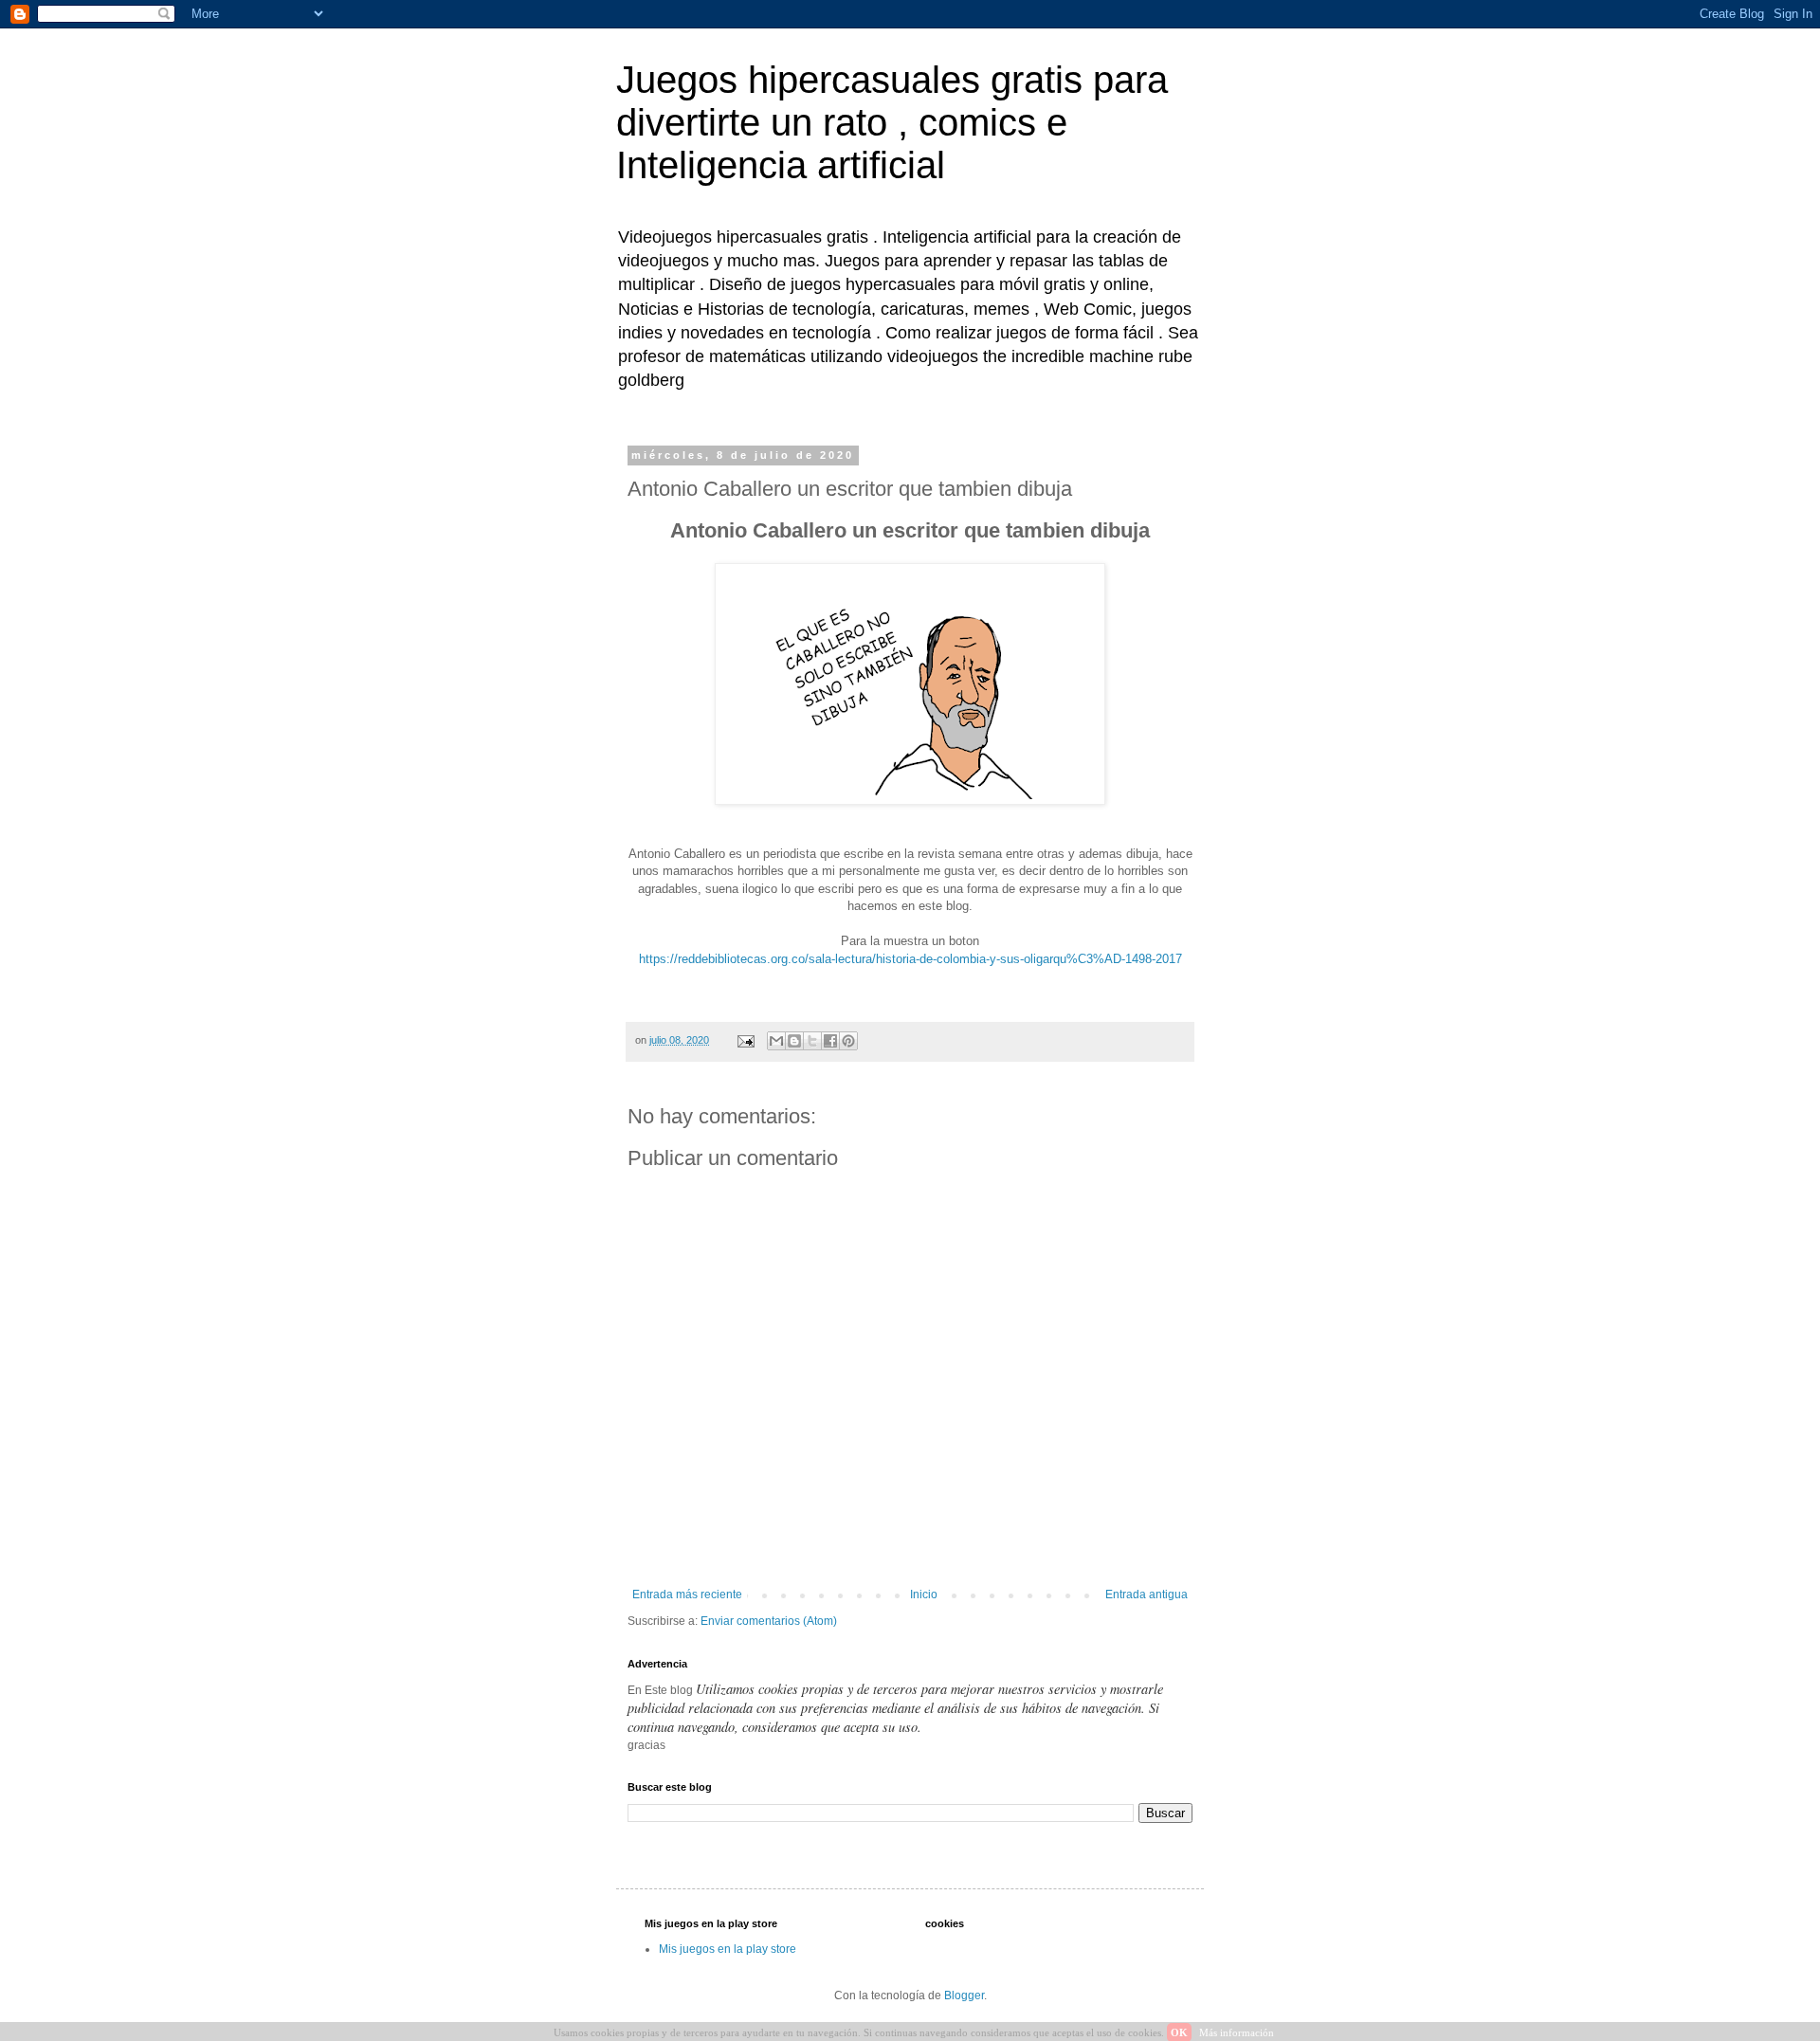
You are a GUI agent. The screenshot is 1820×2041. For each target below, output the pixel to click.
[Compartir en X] (812, 1041)
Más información (1237, 2032)
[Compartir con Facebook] (830, 1041)
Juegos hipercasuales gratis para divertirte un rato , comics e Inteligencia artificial (892, 122)
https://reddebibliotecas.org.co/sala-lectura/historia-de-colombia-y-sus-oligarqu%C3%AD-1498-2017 (910, 959)
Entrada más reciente (687, 1595)
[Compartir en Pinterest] (848, 1041)
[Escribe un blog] (794, 1041)
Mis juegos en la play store (728, 1949)
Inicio (924, 1595)
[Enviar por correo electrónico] (776, 1041)
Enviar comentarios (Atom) (769, 1621)
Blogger (964, 1995)
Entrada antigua (1147, 1595)
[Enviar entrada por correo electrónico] (745, 1040)
